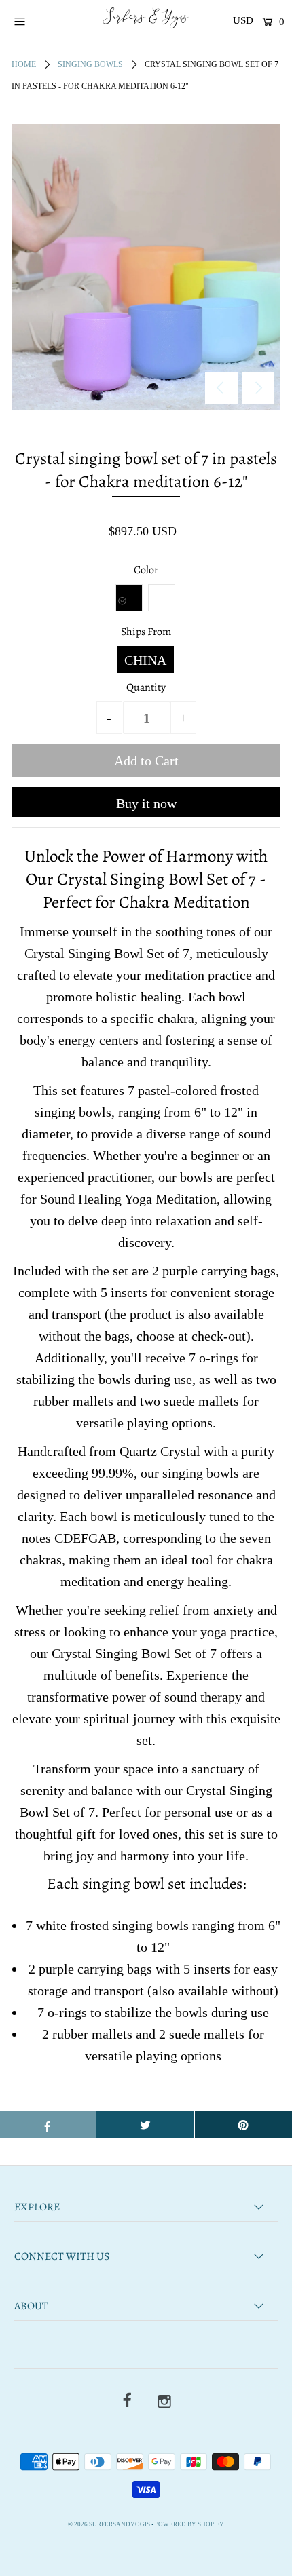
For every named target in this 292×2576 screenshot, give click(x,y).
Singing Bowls (90, 64)
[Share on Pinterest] (243, 2124)
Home (24, 64)
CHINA (145, 660)
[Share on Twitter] (145, 2124)
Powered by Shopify (189, 2524)
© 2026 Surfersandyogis (109, 2524)
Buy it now (146, 803)
